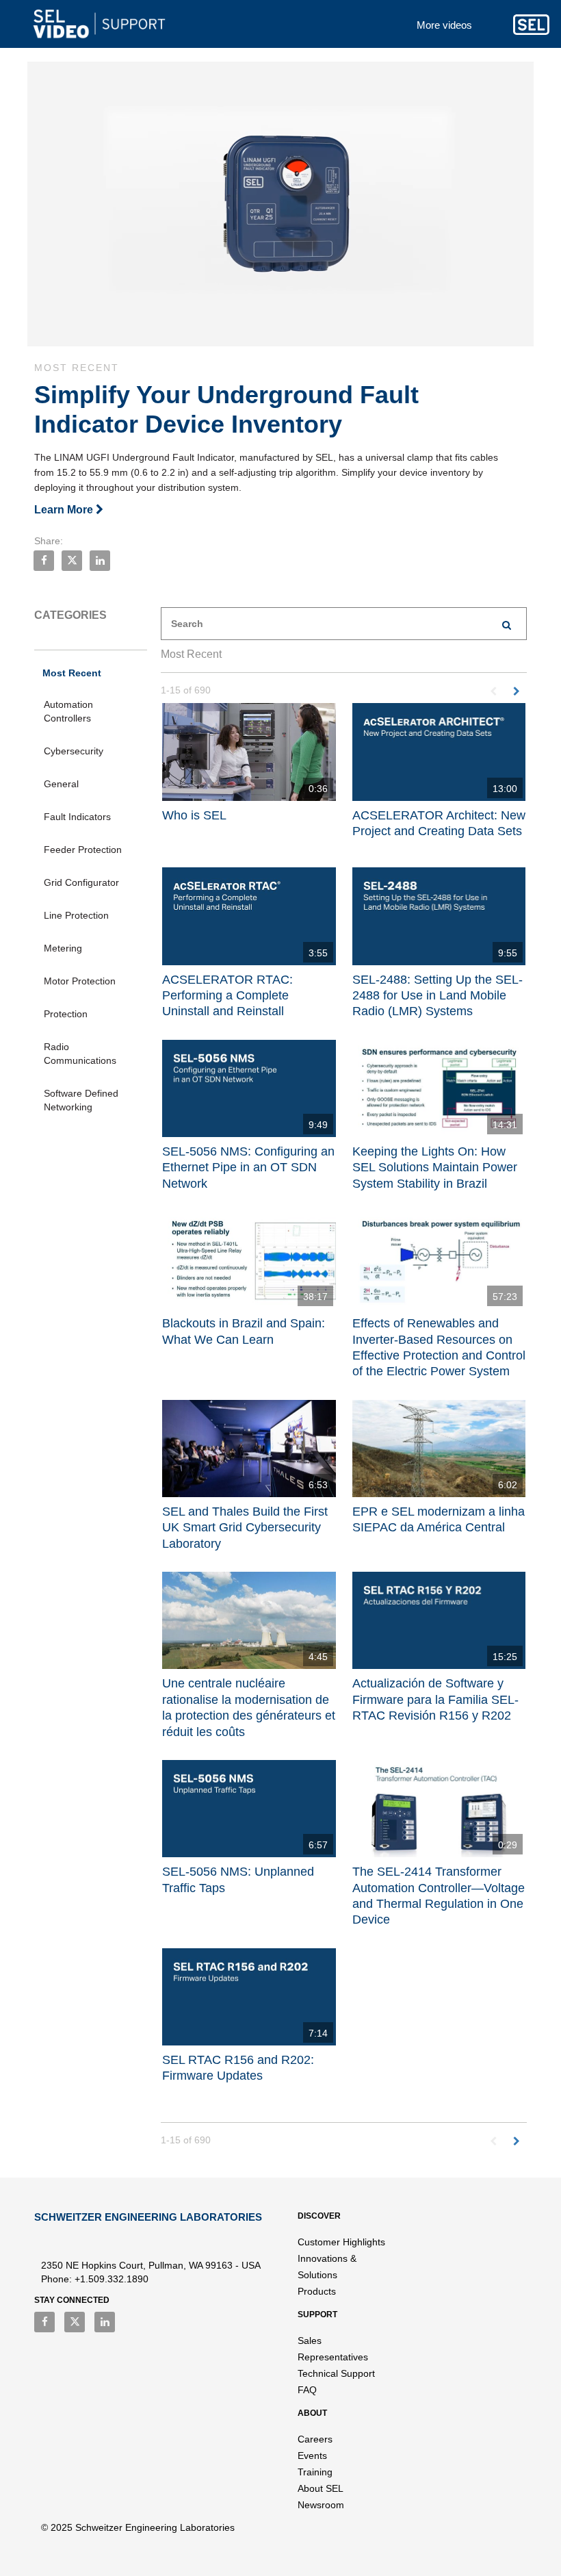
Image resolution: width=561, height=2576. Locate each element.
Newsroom (321, 2505)
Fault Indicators (77, 817)
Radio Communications (80, 1054)
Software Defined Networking (81, 1100)
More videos (444, 25)
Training (315, 2472)
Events (312, 2456)
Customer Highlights (341, 2242)
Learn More (65, 510)
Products (317, 2291)
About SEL (321, 2488)
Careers (315, 2439)
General (61, 784)
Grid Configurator (81, 882)
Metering (63, 948)
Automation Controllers (68, 711)
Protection (66, 1014)
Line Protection (76, 915)
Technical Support (336, 2373)
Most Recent (72, 673)
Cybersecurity (74, 751)
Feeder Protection (83, 850)
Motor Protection (80, 981)
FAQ (307, 2390)
